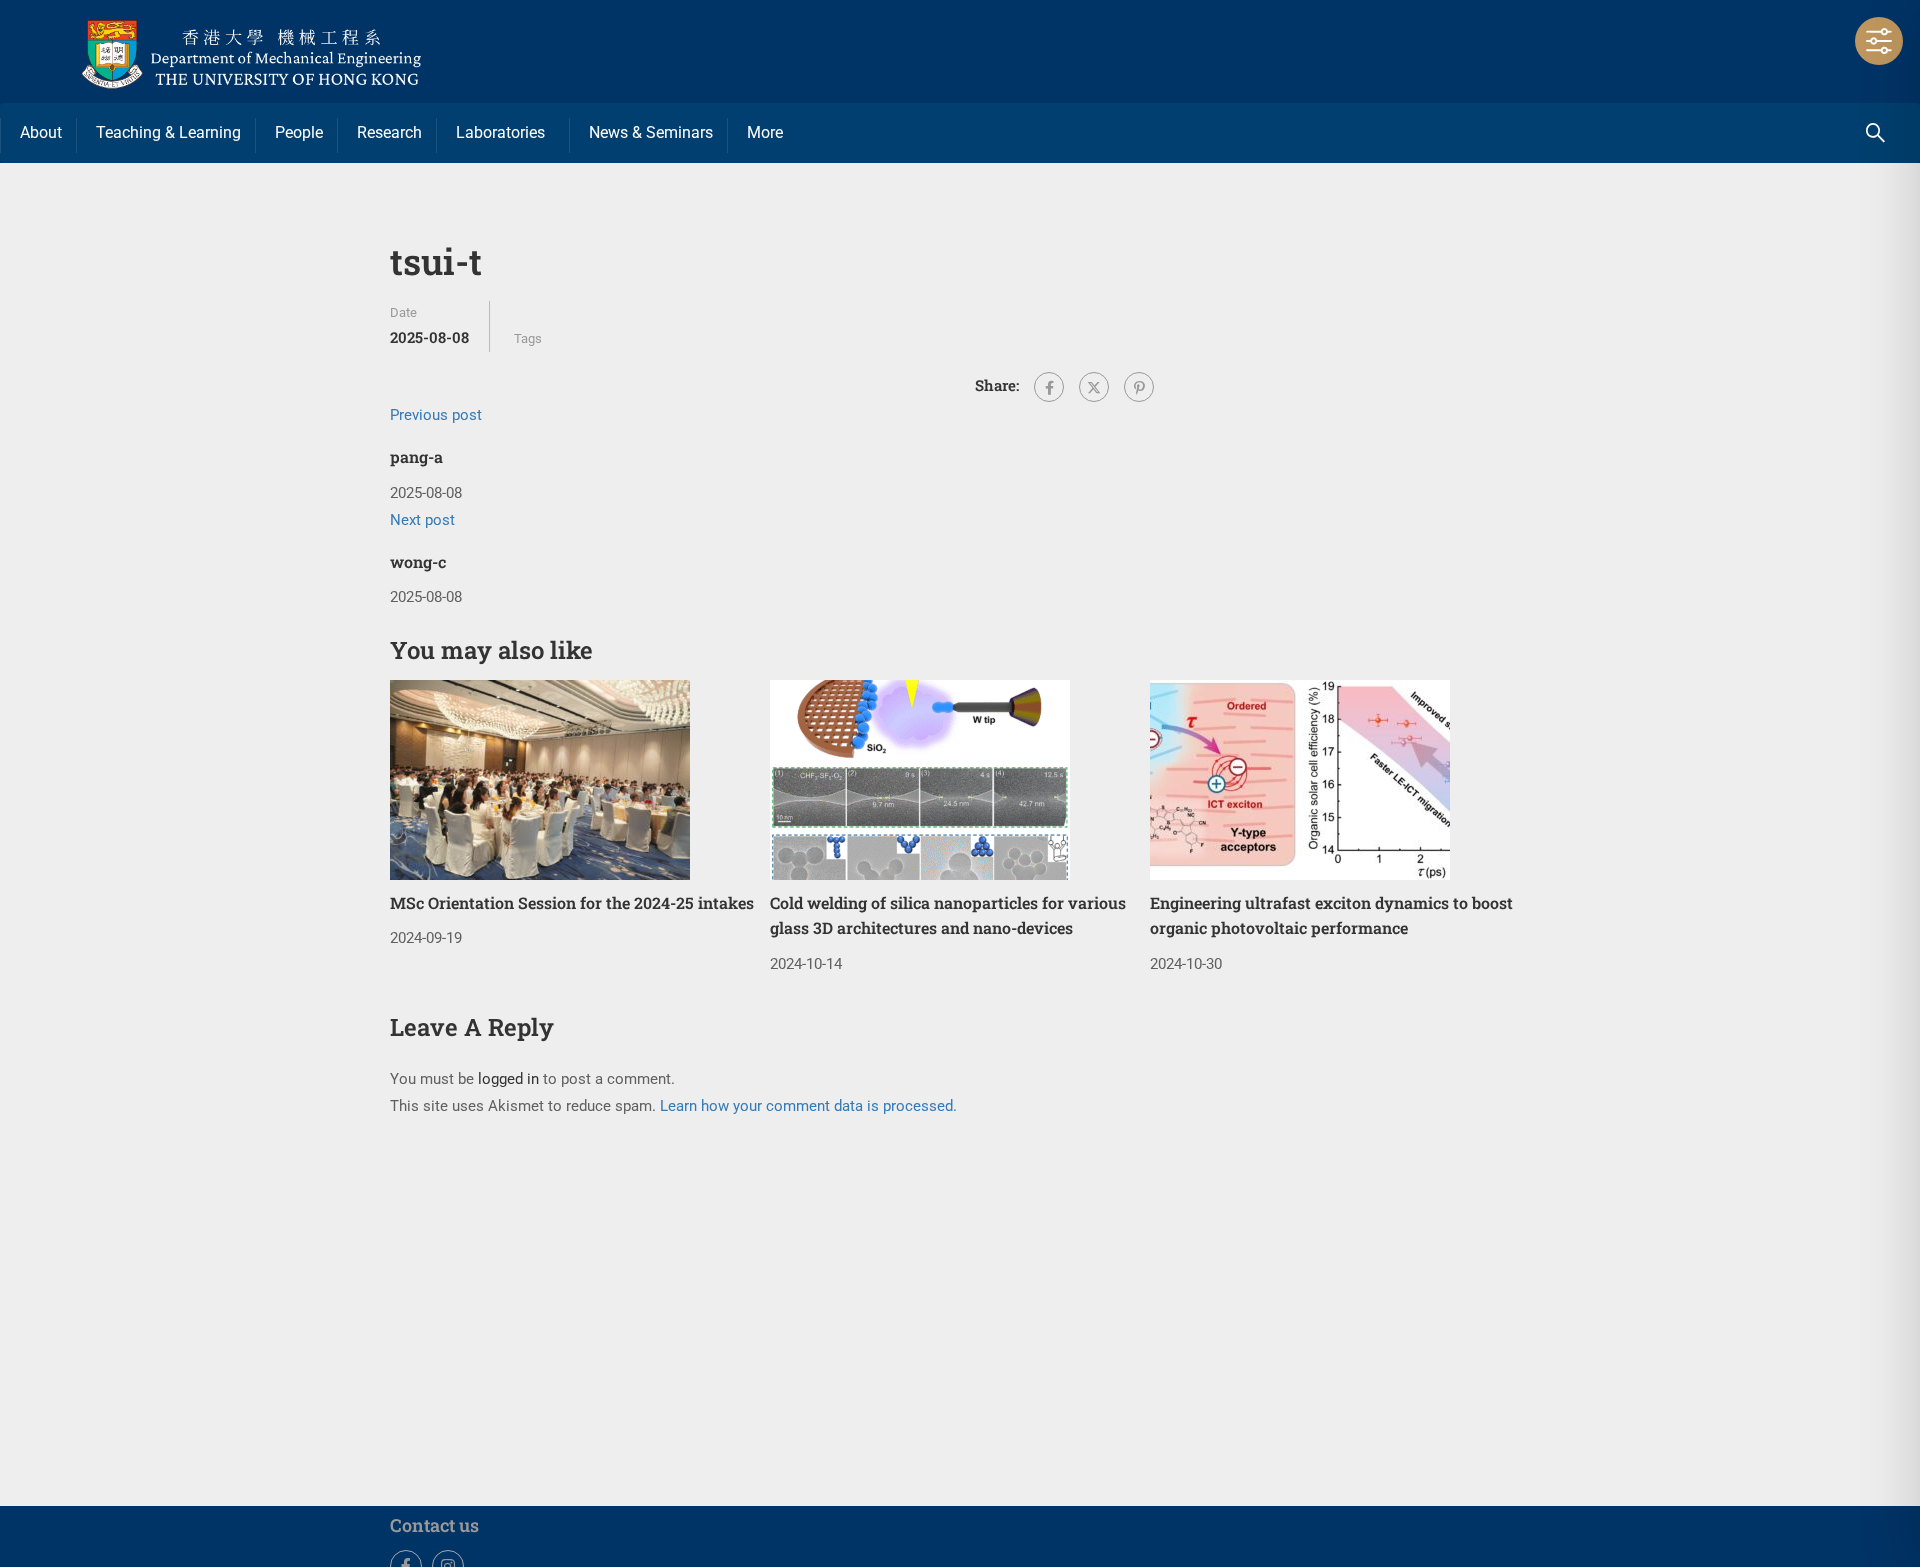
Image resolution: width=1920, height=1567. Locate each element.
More (765, 132)
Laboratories (500, 132)
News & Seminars (651, 132)
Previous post (436, 415)
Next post (422, 520)
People (299, 132)
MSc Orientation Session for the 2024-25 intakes (572, 902)
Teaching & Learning (168, 132)
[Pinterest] (1139, 387)
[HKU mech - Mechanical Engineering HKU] (300, 51)
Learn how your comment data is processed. (808, 1106)
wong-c (418, 561)
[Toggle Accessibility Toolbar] (1879, 41)
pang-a (416, 456)
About (41, 132)
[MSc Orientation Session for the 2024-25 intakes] (540, 779)
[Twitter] (1094, 387)
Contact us (434, 1525)
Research (389, 132)
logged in (508, 1079)
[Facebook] (1049, 387)
